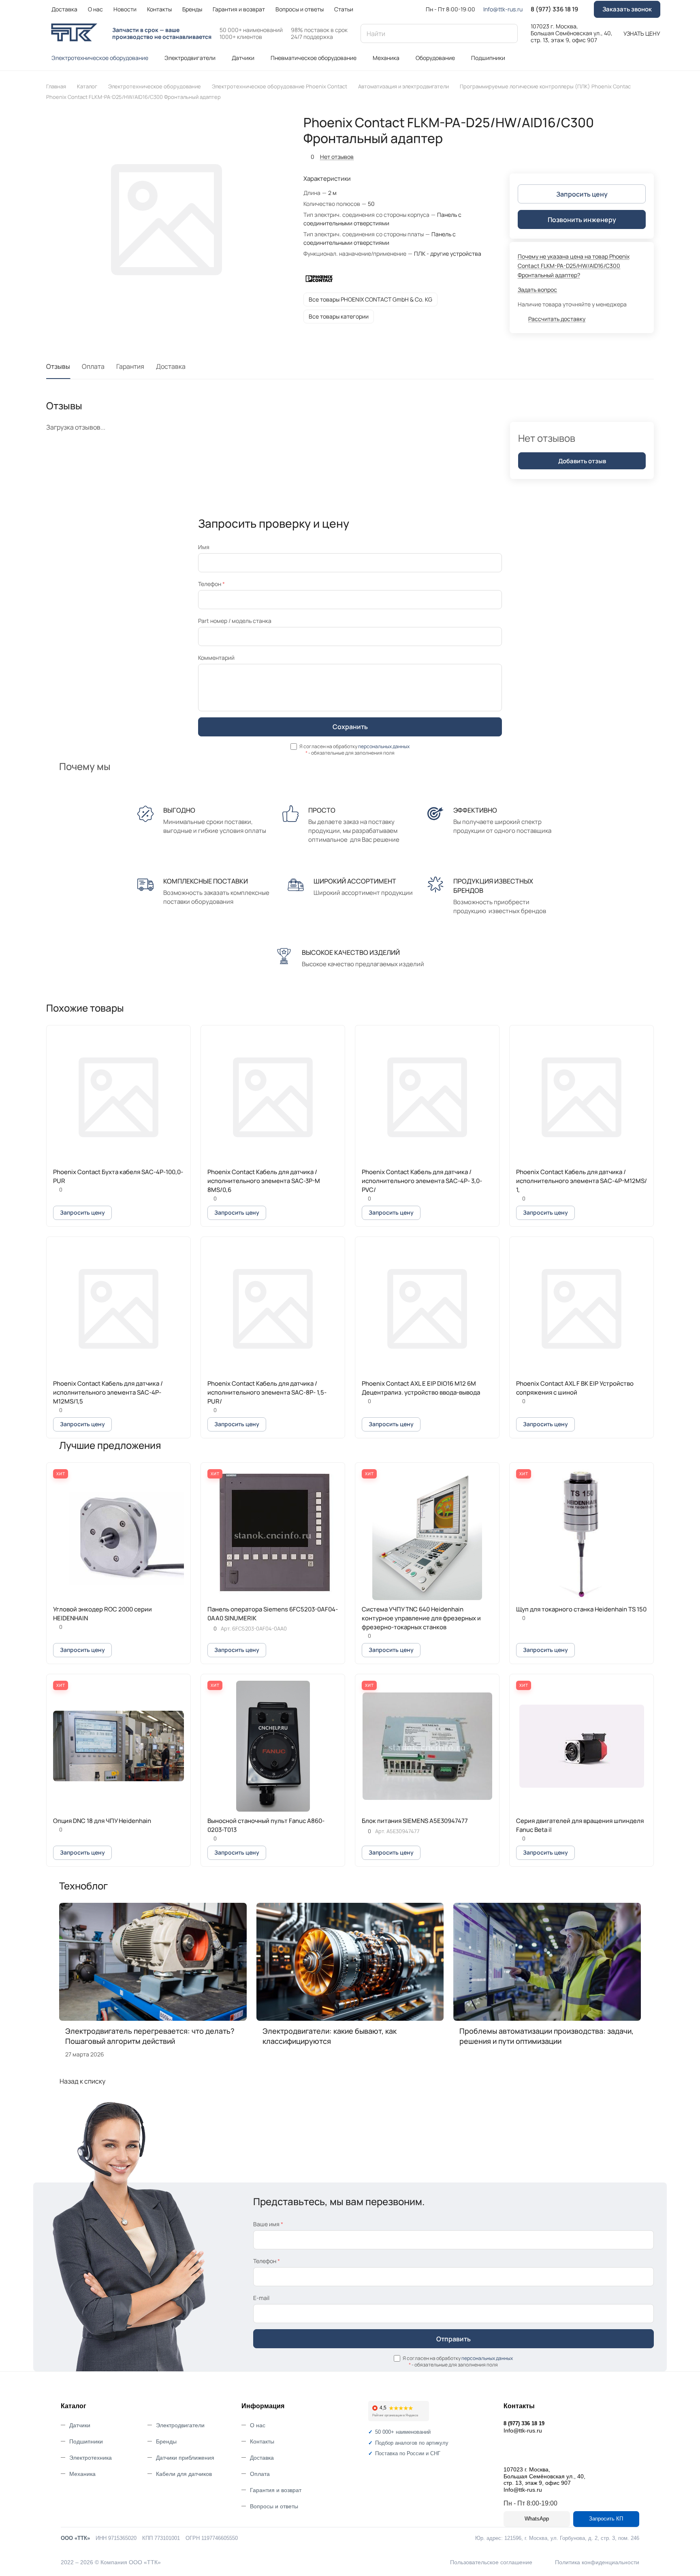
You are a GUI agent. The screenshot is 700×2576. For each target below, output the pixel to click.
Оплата (93, 366)
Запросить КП (606, 2519)
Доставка (171, 366)
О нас (258, 2425)
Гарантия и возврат (276, 2490)
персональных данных (384, 746)
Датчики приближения (185, 2458)
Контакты (262, 2441)
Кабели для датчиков (184, 2474)
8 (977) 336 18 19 (554, 9)
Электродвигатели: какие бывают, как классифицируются (330, 2036)
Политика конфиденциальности (597, 2562)
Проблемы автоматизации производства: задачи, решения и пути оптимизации (546, 2036)
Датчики (80, 2425)
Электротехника (91, 2458)
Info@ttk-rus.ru (503, 9)
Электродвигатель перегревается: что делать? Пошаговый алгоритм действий (150, 2036)
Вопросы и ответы (274, 2506)
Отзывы (58, 366)
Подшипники (86, 2441)
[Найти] (508, 33)
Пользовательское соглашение (491, 2562)
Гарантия (130, 366)
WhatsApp (537, 2519)
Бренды (166, 2441)
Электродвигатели (180, 2425)
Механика (82, 2474)
